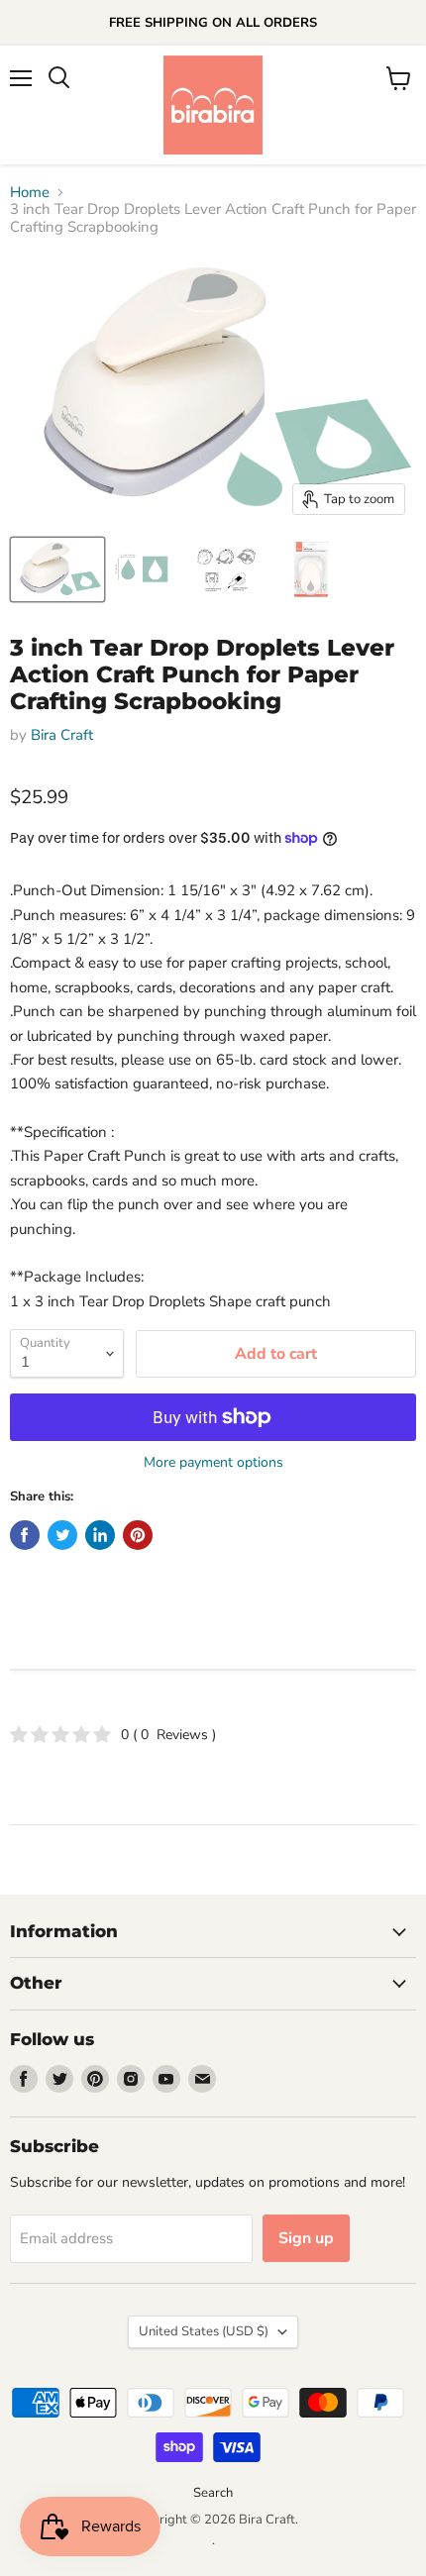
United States (204, 2331)
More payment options (213, 1463)
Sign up (306, 2238)
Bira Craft (62, 735)
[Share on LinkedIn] (100, 1535)
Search (213, 2493)
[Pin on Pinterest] (138, 1535)
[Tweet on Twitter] (62, 1535)
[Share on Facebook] (25, 1535)
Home (30, 193)
